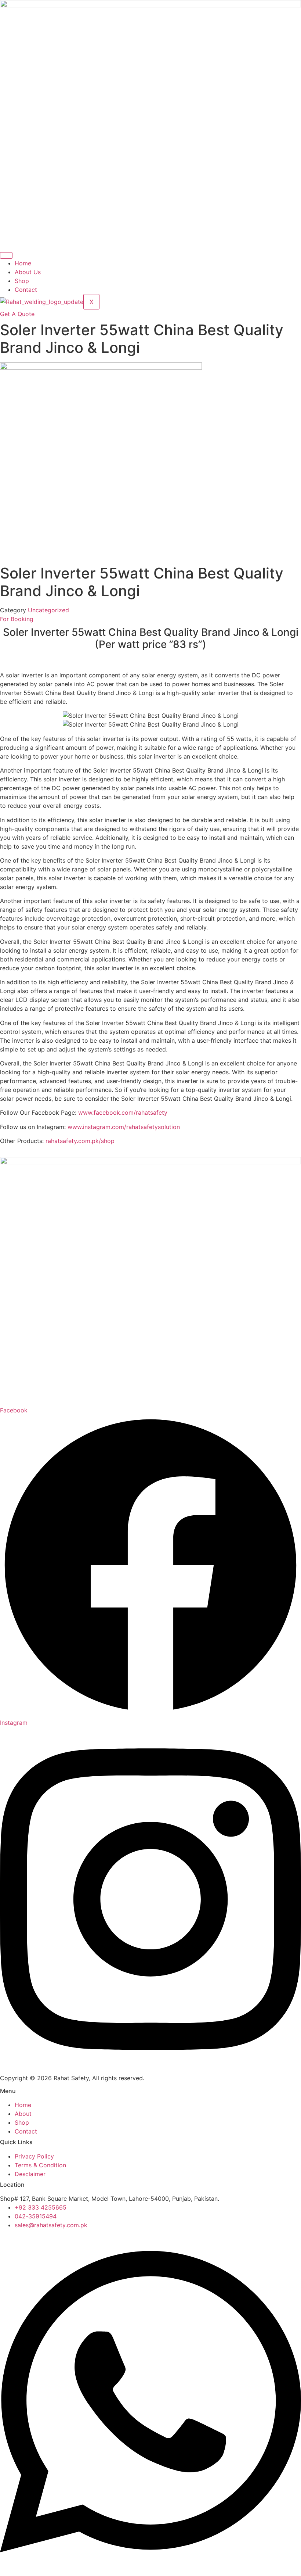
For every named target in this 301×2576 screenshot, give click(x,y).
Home (23, 263)
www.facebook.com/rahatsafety (123, 1113)
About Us (28, 272)
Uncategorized (48, 610)
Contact (26, 290)
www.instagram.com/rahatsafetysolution (124, 1127)
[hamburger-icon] (6, 255)
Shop (22, 281)
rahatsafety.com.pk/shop (80, 1141)
